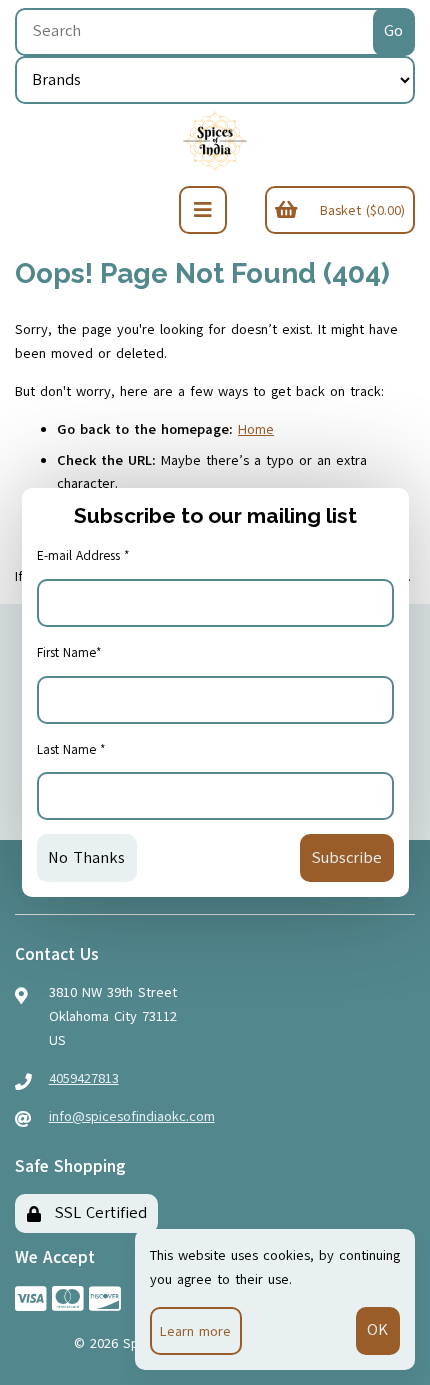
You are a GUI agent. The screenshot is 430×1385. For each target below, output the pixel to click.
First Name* (69, 653)
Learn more (195, 1331)
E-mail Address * (83, 556)
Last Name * (71, 750)
